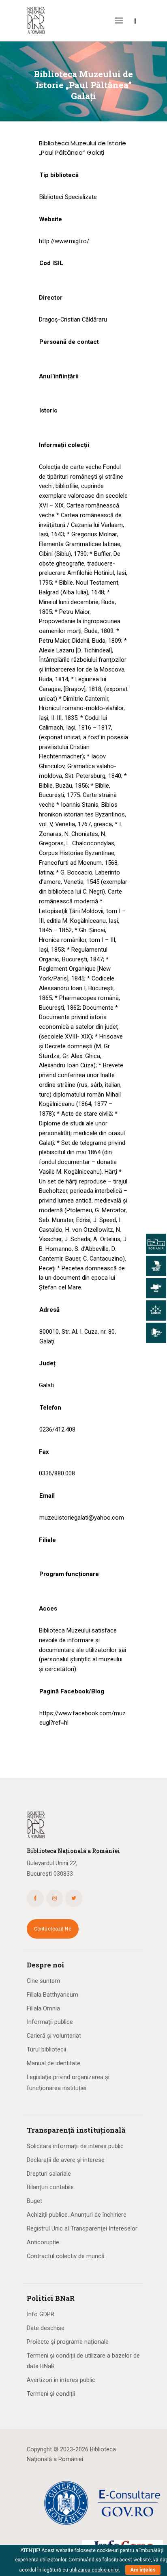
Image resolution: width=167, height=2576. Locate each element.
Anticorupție (43, 2242)
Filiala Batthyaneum (52, 1995)
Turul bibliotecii (46, 2049)
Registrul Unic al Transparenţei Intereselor (82, 2228)
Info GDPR (41, 2314)
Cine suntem (43, 1981)
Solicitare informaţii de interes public (75, 2146)
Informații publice (50, 2022)
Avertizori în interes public (61, 2380)
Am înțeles (143, 2570)
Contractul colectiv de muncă (66, 2256)
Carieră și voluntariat (54, 2036)
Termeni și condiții (51, 2394)
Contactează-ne (53, 1929)
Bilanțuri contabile (50, 2187)
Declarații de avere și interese (66, 2160)
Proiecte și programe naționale (68, 2342)
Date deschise (46, 2328)
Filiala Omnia (43, 2008)
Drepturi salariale (49, 2174)
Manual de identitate (54, 2063)
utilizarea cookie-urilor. (95, 2570)
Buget (34, 2201)
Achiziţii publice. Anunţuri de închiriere (77, 2215)
